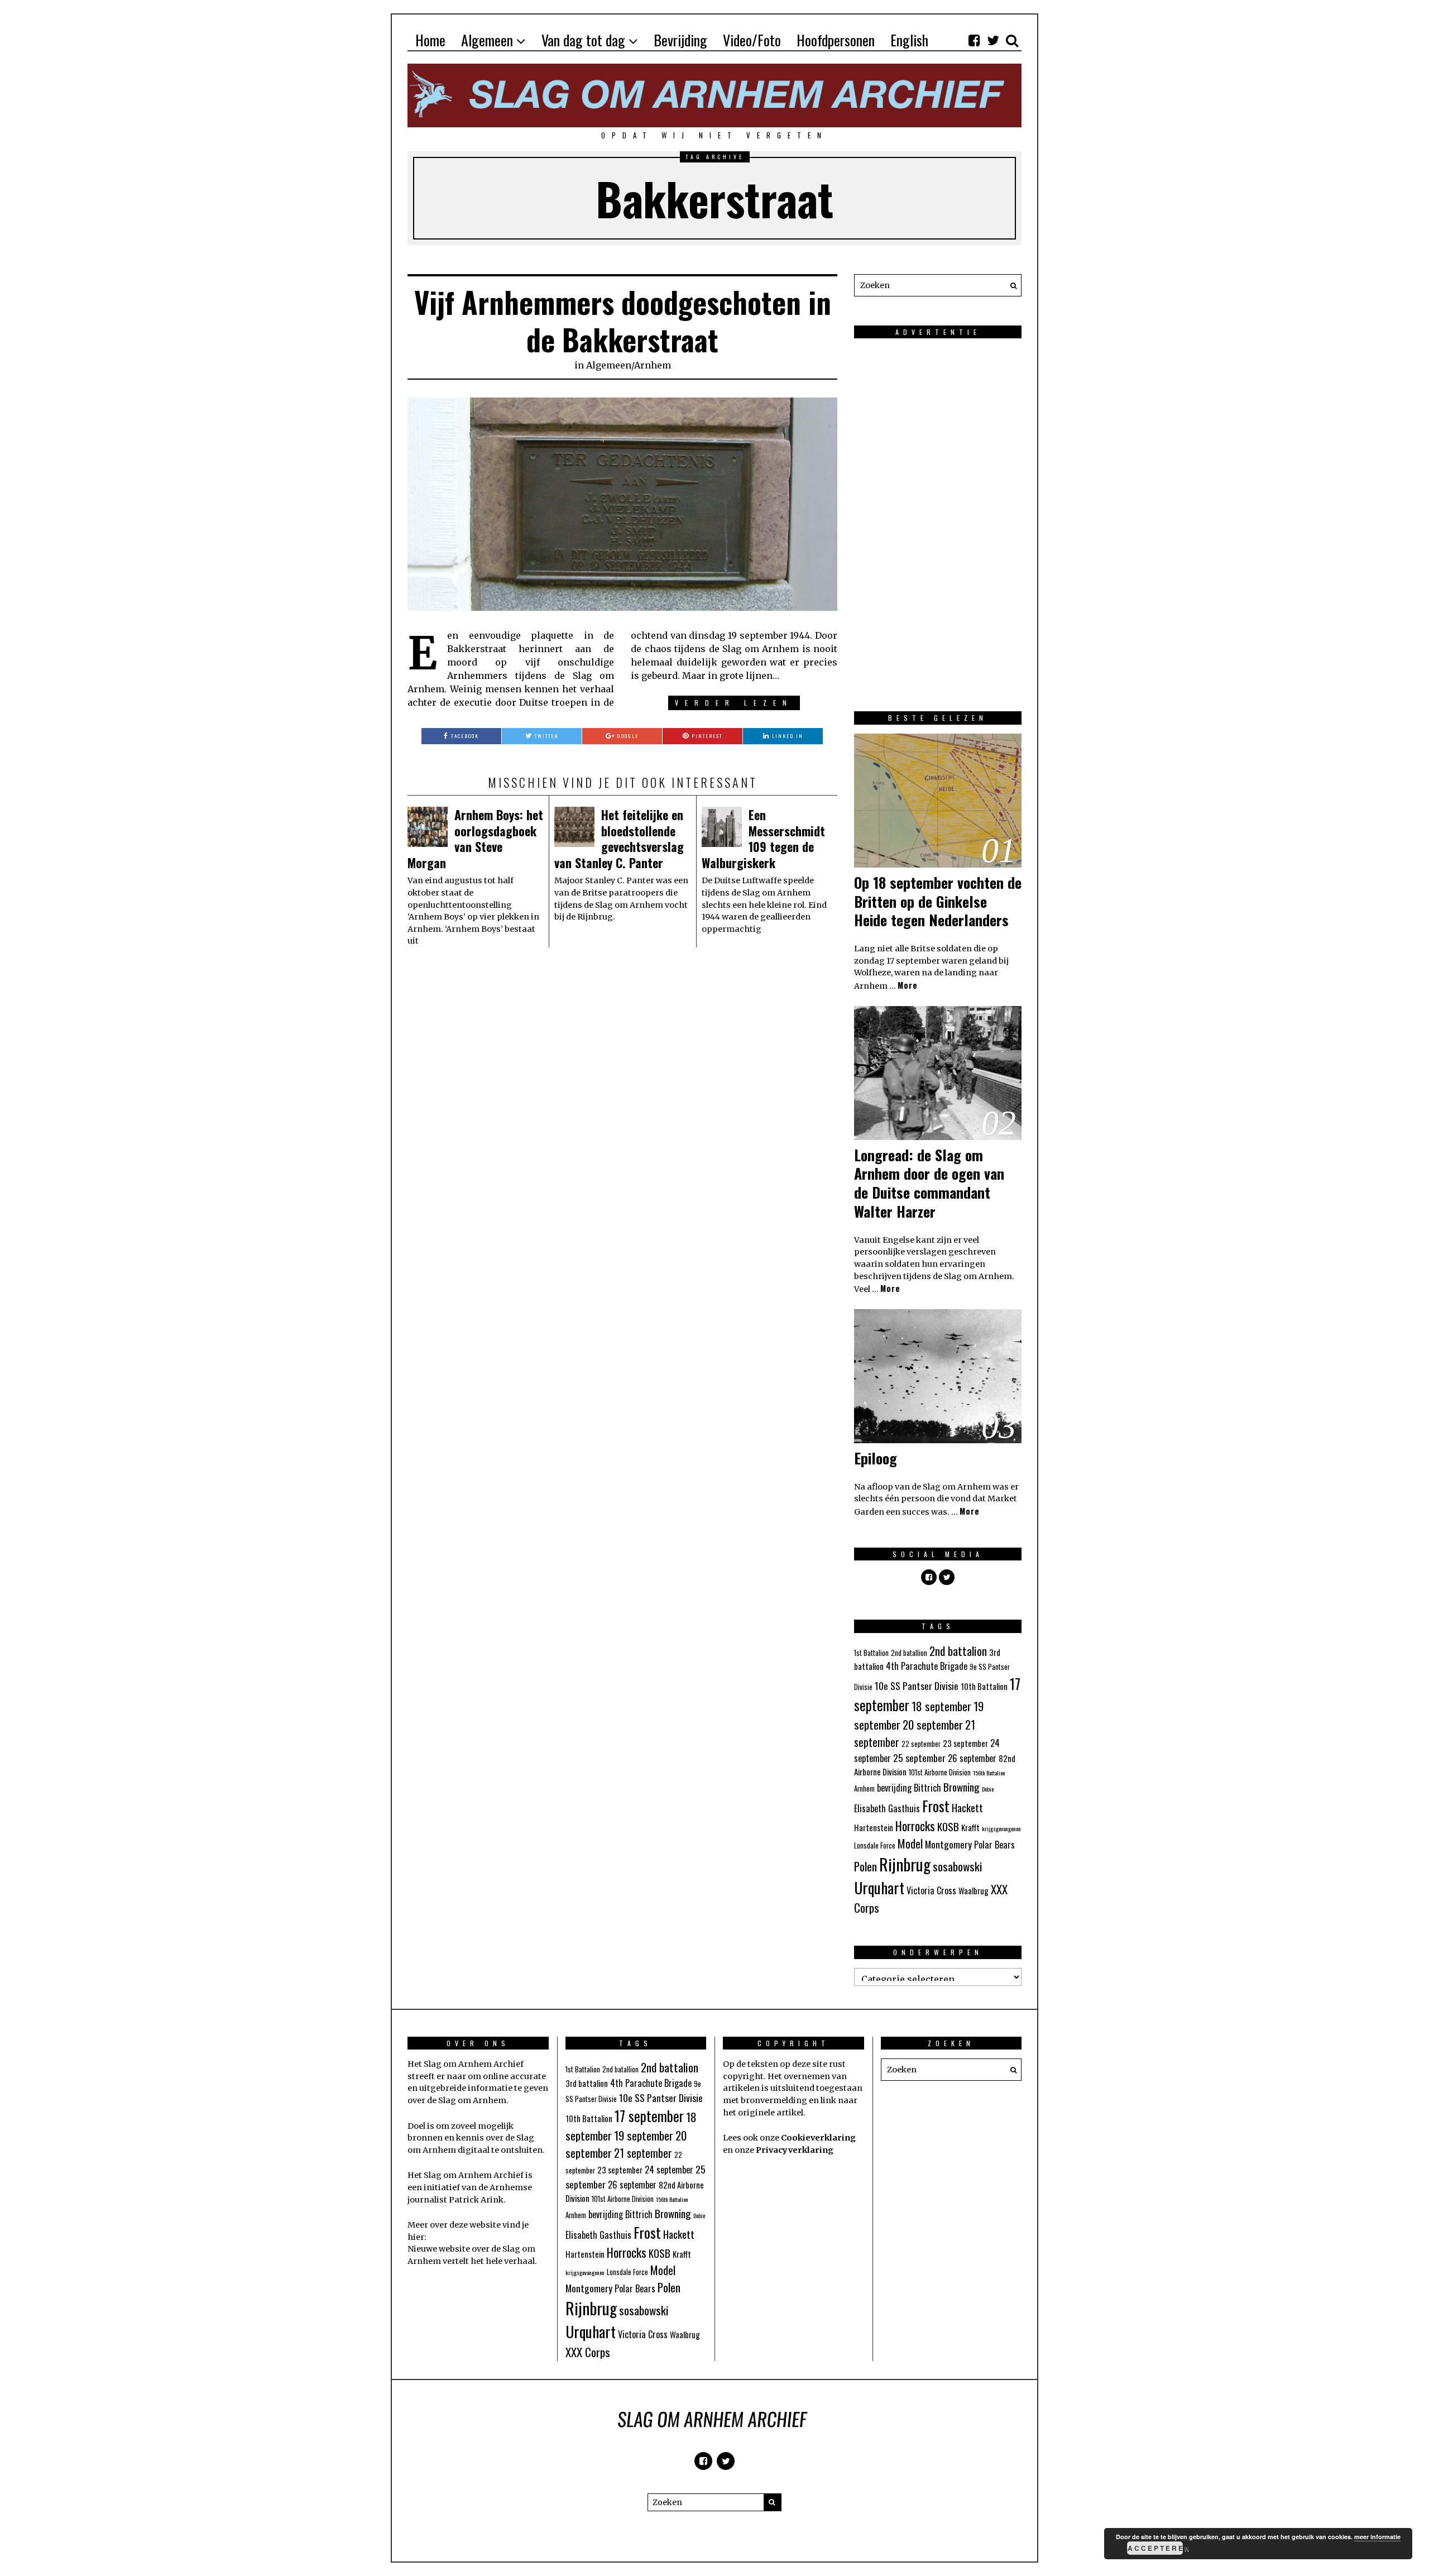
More (908, 985)
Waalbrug (974, 1890)
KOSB (948, 1826)
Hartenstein (874, 1827)
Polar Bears (994, 1845)
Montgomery (948, 1844)
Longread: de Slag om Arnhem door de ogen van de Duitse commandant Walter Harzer (929, 1183)
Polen (865, 1866)
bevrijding (894, 1788)
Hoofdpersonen (836, 40)
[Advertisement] (938, 515)
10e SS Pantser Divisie (917, 1686)
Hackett (967, 1807)
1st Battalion (871, 1653)
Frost (936, 1806)
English (909, 40)
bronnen (425, 2138)
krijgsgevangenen (1001, 1828)
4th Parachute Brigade (927, 1666)
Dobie (988, 1789)
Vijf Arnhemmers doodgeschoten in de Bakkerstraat (623, 321)
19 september (644, 2135)
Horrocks (915, 1826)
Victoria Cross (931, 1890)
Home (430, 40)
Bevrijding (680, 40)
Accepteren (1155, 2548)
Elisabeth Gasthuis (887, 1808)
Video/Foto (752, 40)
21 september (643, 2153)
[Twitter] (993, 40)
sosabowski (958, 1866)
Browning (962, 1787)
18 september (941, 1706)
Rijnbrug (905, 1864)
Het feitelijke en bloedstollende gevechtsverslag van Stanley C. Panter (619, 839)
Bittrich (927, 1788)
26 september (972, 1758)
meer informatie (1377, 2537)
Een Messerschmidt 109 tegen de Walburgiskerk (763, 839)
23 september (965, 1743)
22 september (921, 1744)
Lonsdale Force (875, 1845)
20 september (933, 1724)
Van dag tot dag (583, 40)
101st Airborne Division (940, 1772)
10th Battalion (984, 1686)
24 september (669, 2170)
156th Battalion (989, 1773)
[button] (1010, 285)
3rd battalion (587, 2083)
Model (910, 1844)
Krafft (970, 1827)
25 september (919, 1758)
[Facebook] (974, 40)
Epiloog (876, 1458)
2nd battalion (958, 1651)
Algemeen (487, 40)
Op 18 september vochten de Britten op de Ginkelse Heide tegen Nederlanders (938, 901)
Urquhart (879, 1888)
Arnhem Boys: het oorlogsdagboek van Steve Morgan (475, 839)
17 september (649, 2116)
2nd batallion (909, 1653)
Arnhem (653, 365)
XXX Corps (588, 2352)
